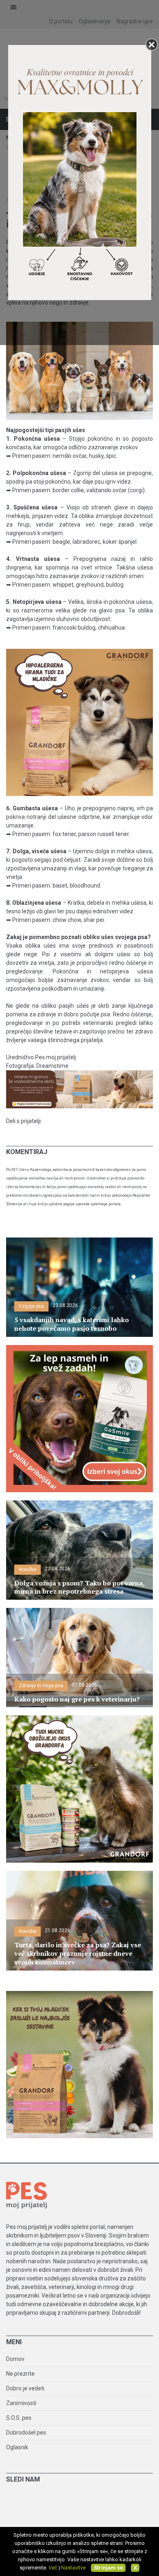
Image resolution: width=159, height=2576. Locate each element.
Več (53, 2568)
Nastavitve (73, 2568)
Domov (15, 2359)
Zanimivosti (21, 2403)
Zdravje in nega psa (41, 1686)
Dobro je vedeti (25, 2388)
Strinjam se (108, 2568)
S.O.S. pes (19, 2418)
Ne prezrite (20, 2374)
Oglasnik (17, 2447)
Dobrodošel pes (26, 2433)
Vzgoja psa (31, 1306)
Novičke (28, 1569)
